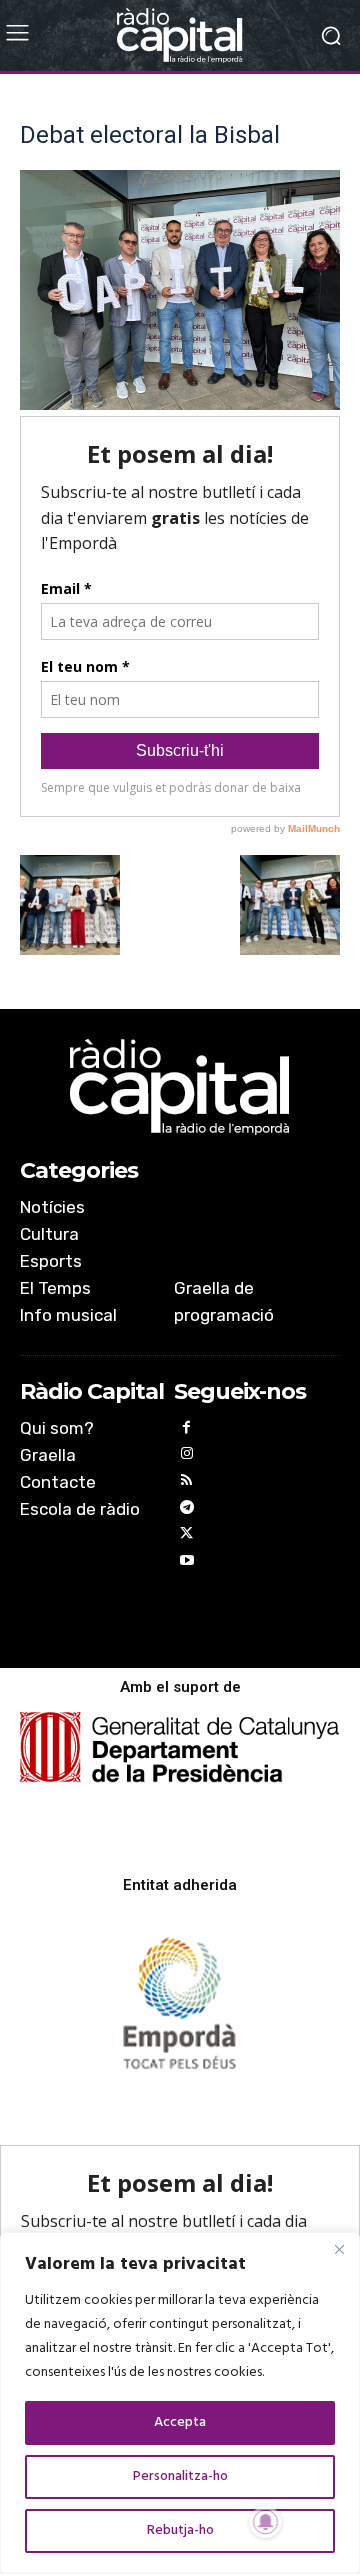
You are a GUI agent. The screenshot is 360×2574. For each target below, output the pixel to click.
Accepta (180, 2422)
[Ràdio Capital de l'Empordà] (180, 35)
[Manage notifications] (266, 2522)
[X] (187, 1536)
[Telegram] (187, 1510)
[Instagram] (187, 1456)
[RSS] (187, 1483)
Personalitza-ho (180, 2476)
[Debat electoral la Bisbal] (180, 405)
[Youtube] (187, 1563)
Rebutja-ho (180, 2530)
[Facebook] (187, 1430)
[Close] (339, 2249)
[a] (180, 1087)
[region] (180, 2403)
